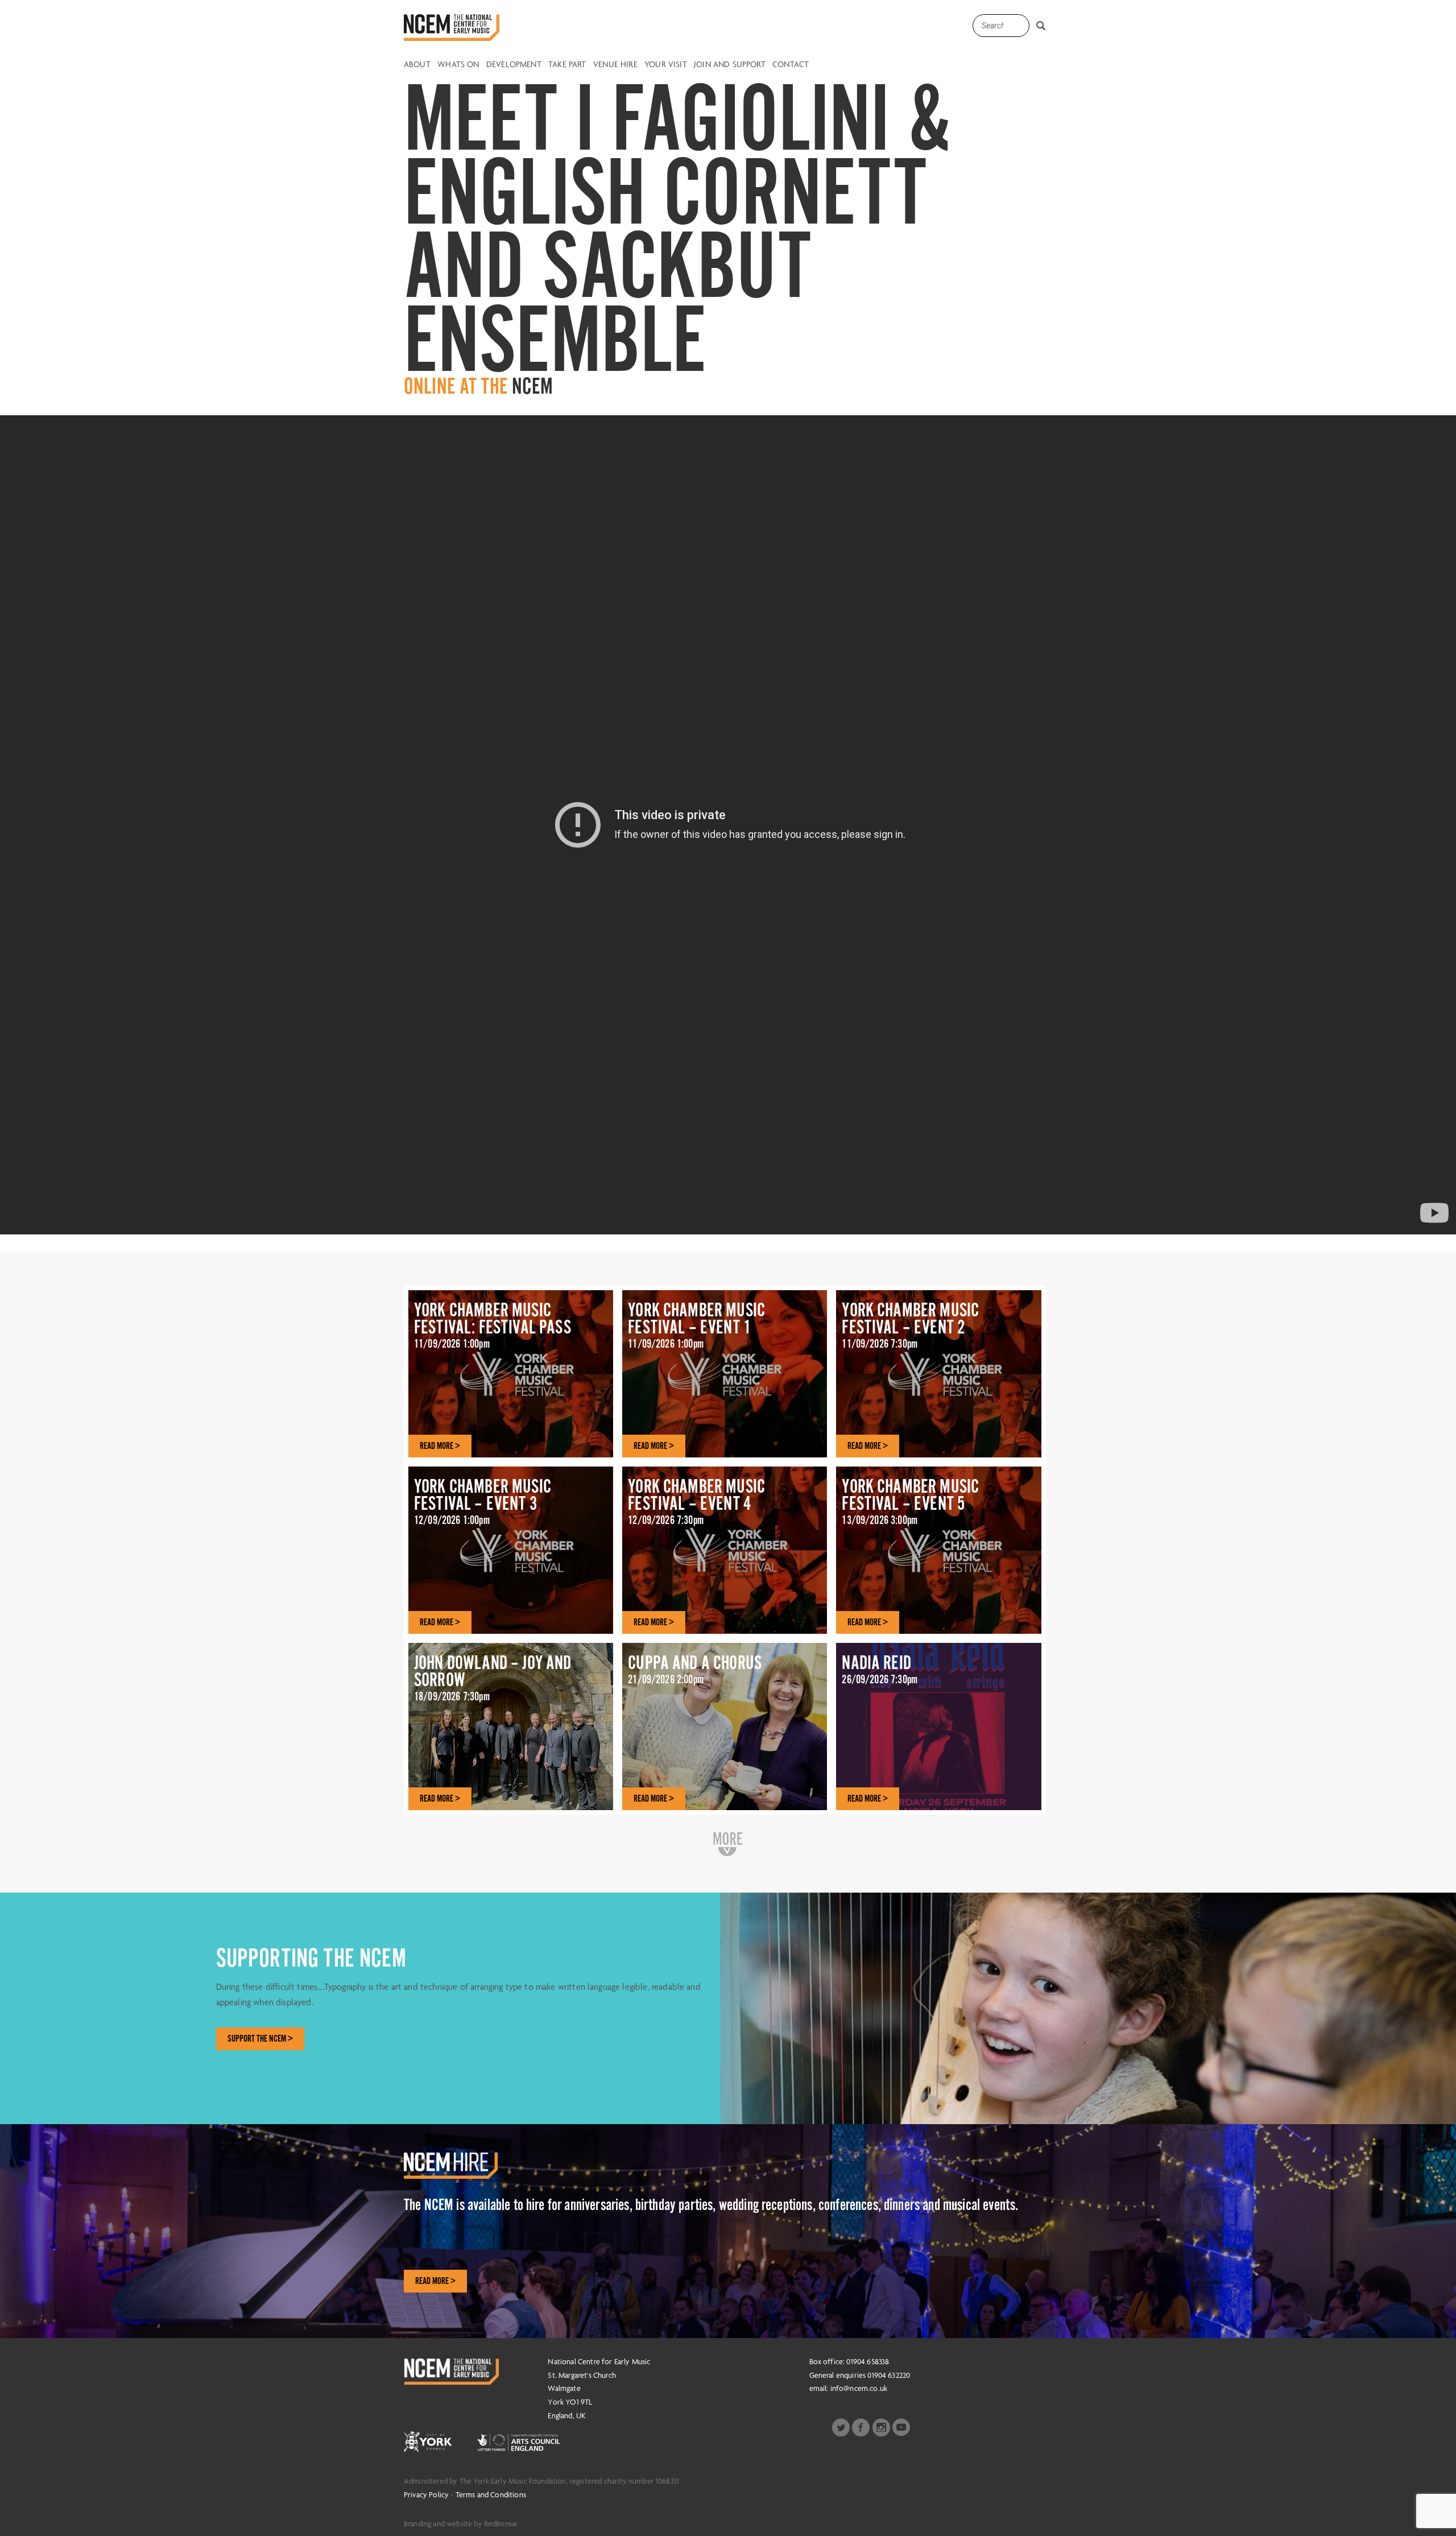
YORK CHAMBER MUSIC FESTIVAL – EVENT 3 (483, 1501)
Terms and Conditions (491, 2494)
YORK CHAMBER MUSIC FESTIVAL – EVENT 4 (696, 1501)
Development (514, 65)
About (417, 65)
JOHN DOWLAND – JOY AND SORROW (493, 1678)
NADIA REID (880, 1669)
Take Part (567, 65)
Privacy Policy (426, 2494)
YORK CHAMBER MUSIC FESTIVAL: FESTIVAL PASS (493, 1325)
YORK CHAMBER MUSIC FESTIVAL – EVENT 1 (696, 1325)
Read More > (435, 2281)
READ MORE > (440, 1446)
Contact (791, 65)
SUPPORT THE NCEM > (260, 2039)
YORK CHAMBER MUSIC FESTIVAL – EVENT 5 (910, 1501)
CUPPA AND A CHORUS (695, 1669)
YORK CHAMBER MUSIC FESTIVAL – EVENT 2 (910, 1325)
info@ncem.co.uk (859, 2388)
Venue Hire (615, 65)
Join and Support (730, 65)
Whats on (458, 65)
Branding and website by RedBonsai (460, 2523)
